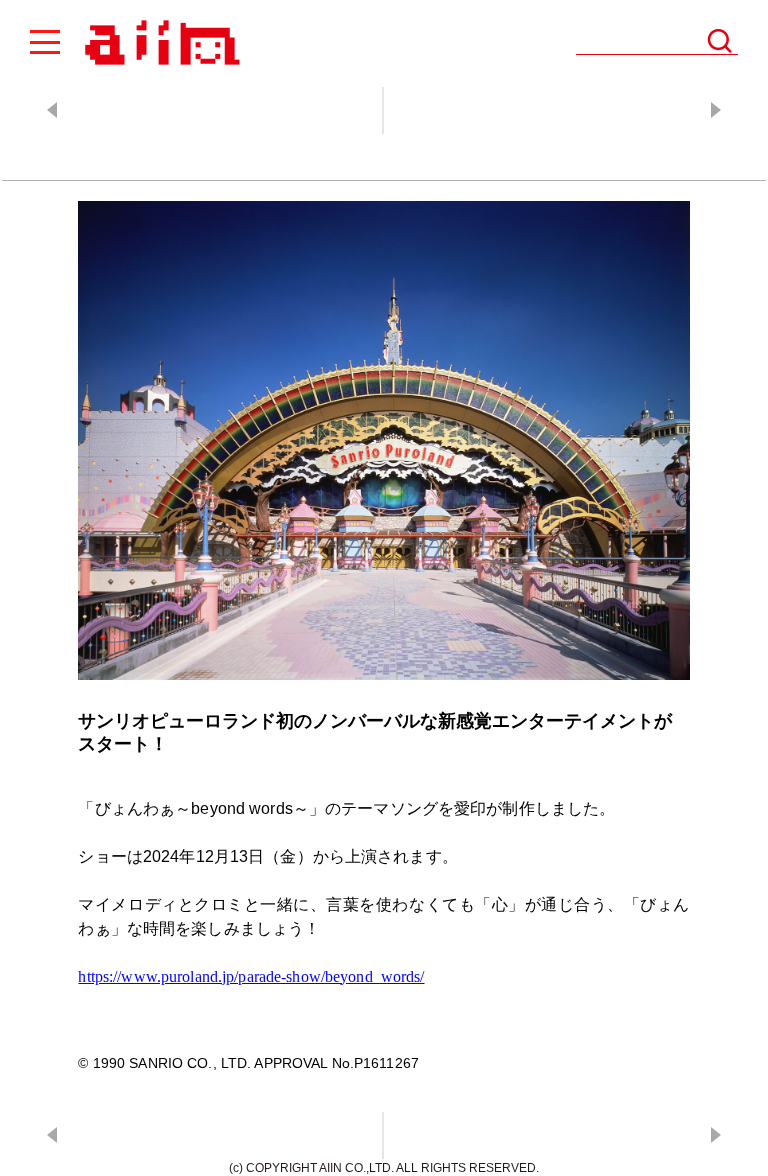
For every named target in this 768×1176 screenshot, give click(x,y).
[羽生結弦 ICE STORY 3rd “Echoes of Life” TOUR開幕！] (194, 110)
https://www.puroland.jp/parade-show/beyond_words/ (251, 976)
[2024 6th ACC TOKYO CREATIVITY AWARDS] (574, 110)
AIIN (159, 43)
